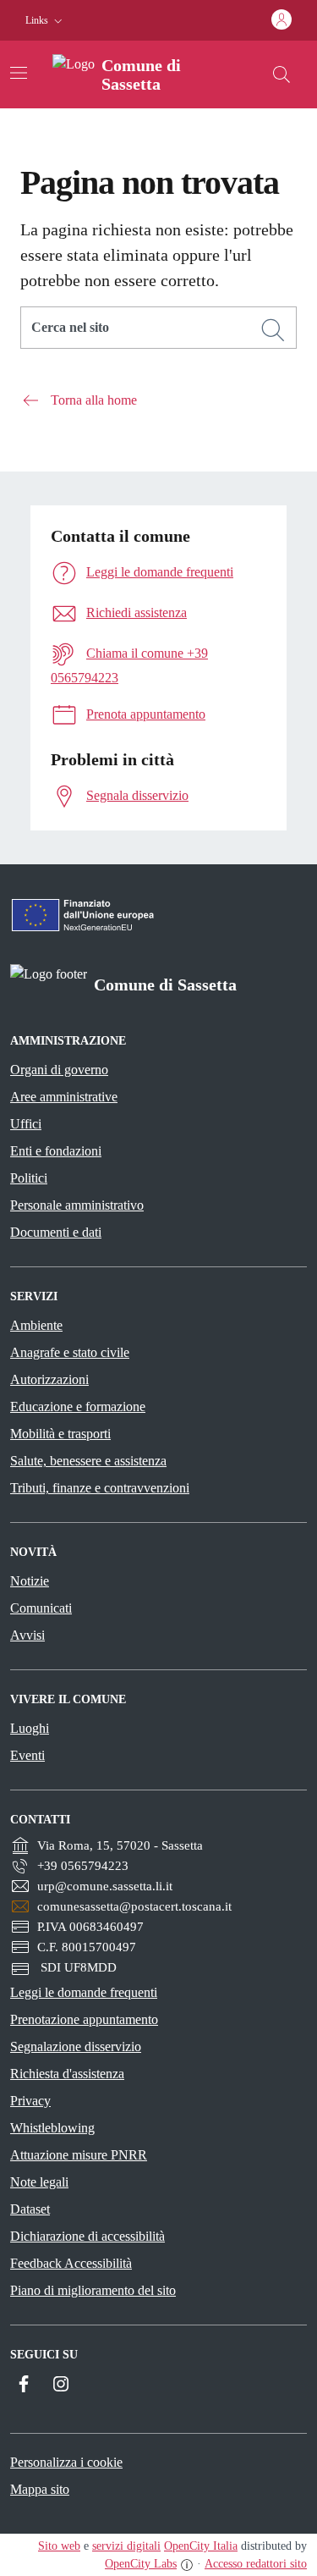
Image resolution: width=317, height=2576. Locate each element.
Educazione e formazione (78, 1407)
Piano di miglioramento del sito (93, 2290)
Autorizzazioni (49, 1379)
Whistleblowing (52, 2128)
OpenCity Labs (141, 2564)
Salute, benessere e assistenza (88, 1461)
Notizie (30, 1581)
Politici (29, 1178)
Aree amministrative (64, 1097)
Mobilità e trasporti (60, 1434)
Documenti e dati (56, 1232)
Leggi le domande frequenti (84, 1992)
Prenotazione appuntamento (84, 2019)
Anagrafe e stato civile (70, 1352)
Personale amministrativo (77, 1205)
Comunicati (41, 1608)
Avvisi (27, 1635)
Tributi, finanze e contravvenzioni (100, 1488)
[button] (46, 21)
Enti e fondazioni (56, 1151)
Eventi (27, 1755)
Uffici (26, 1124)
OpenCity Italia (201, 2546)
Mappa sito (40, 2489)
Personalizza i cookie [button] (66, 2462)
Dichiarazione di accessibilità (87, 2236)
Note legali (39, 2182)
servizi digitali (126, 2546)
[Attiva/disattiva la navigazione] (19, 73)
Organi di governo (59, 1070)
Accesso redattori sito (256, 2564)
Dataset (30, 2209)
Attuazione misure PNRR (79, 2155)
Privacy (30, 2101)
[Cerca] (273, 330)
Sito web (59, 2546)
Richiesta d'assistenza (67, 2074)
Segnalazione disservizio (76, 2046)
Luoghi (30, 1728)
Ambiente (36, 1325)
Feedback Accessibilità (71, 2263)
